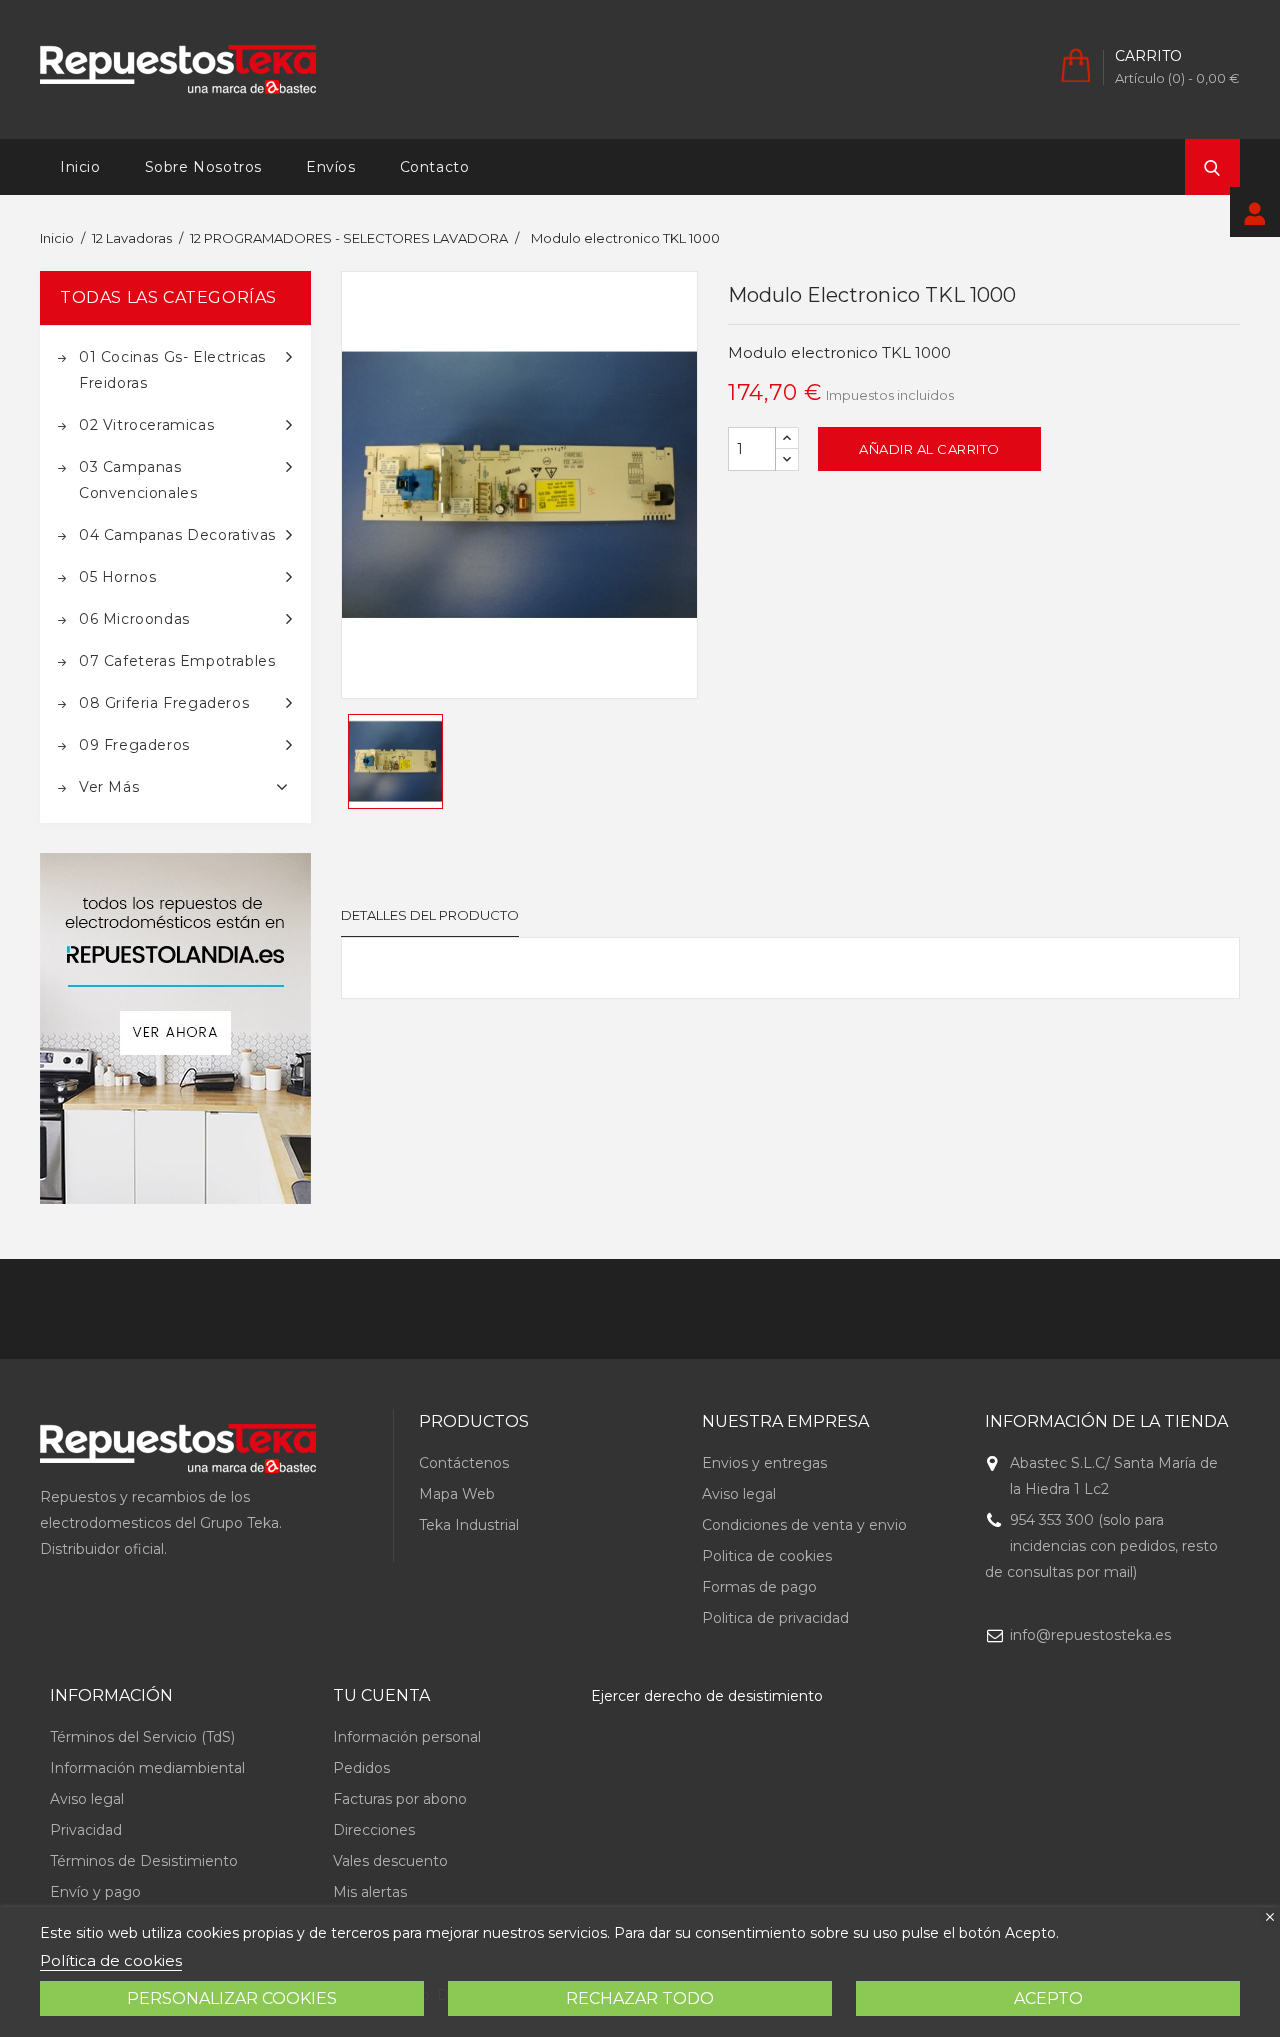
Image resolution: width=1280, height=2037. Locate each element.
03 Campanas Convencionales (138, 480)
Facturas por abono (400, 1799)
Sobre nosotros (203, 167)
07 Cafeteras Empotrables (177, 661)
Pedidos (361, 1768)
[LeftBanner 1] (175, 1028)
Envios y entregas (764, 1463)
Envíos (331, 167)
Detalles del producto (430, 915)
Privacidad (86, 1830)
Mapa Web (457, 1494)
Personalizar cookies (232, 1998)
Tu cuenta (381, 1695)
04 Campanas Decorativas (177, 535)
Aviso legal (739, 1494)
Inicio (80, 167)
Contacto (435, 167)
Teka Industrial (469, 1525)
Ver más (109, 787)
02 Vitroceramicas (146, 425)
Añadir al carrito (929, 449)
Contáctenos (464, 1463)
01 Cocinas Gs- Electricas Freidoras (172, 370)
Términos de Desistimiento (144, 1861)
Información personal (407, 1737)
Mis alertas (370, 1892)
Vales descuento (390, 1861)
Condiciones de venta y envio (804, 1525)
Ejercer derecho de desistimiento (707, 1696)
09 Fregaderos (134, 745)
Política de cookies (111, 1960)
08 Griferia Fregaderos (164, 703)
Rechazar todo (640, 1998)
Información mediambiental (147, 1768)
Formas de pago (759, 1587)
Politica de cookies (767, 1556)
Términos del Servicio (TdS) (142, 1737)
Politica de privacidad (775, 1618)
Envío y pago (95, 1892)
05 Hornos (117, 577)
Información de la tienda (1106, 1421)
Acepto (1048, 1998)
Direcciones (374, 1830)
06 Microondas (134, 619)
